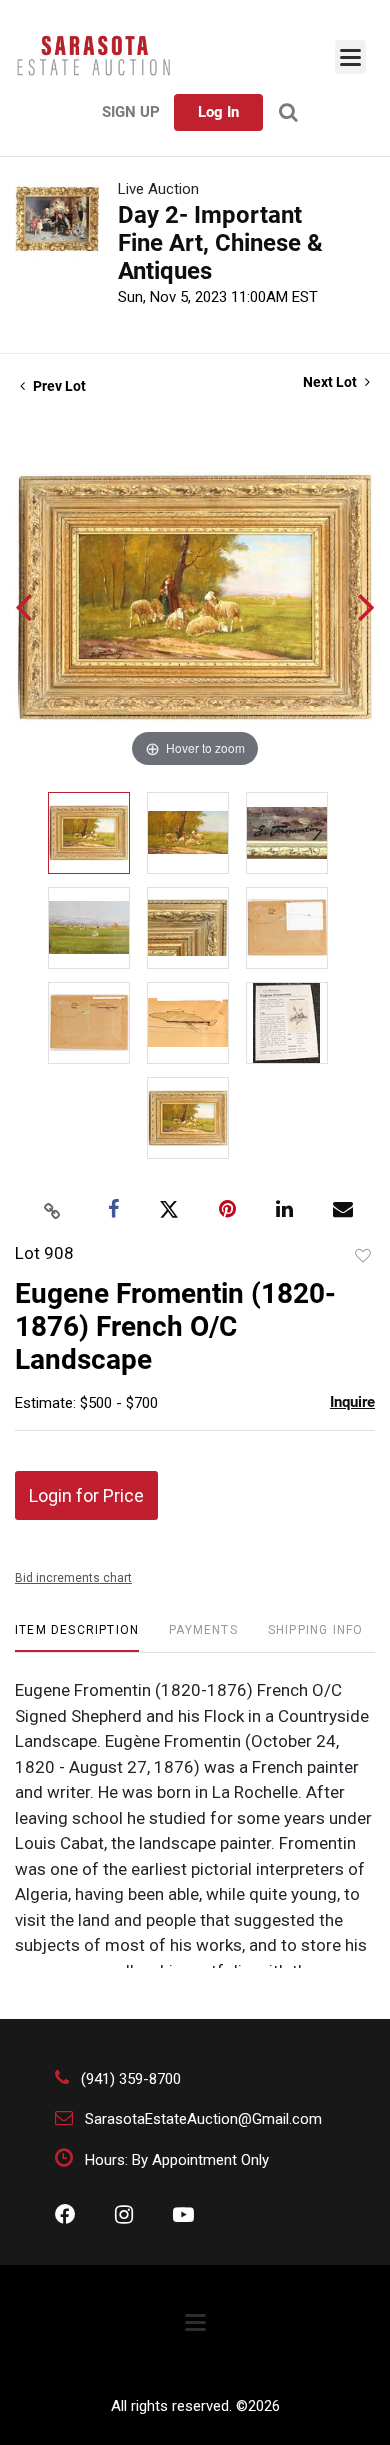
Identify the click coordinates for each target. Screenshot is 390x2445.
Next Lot (331, 382)
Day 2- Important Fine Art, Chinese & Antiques (220, 243)
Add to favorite (363, 1256)
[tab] (77, 1637)
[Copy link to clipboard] (53, 1210)
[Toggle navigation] (350, 57)
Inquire (352, 1402)
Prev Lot (58, 386)
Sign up (131, 112)
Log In (218, 112)
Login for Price (86, 1495)
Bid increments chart (73, 1578)
